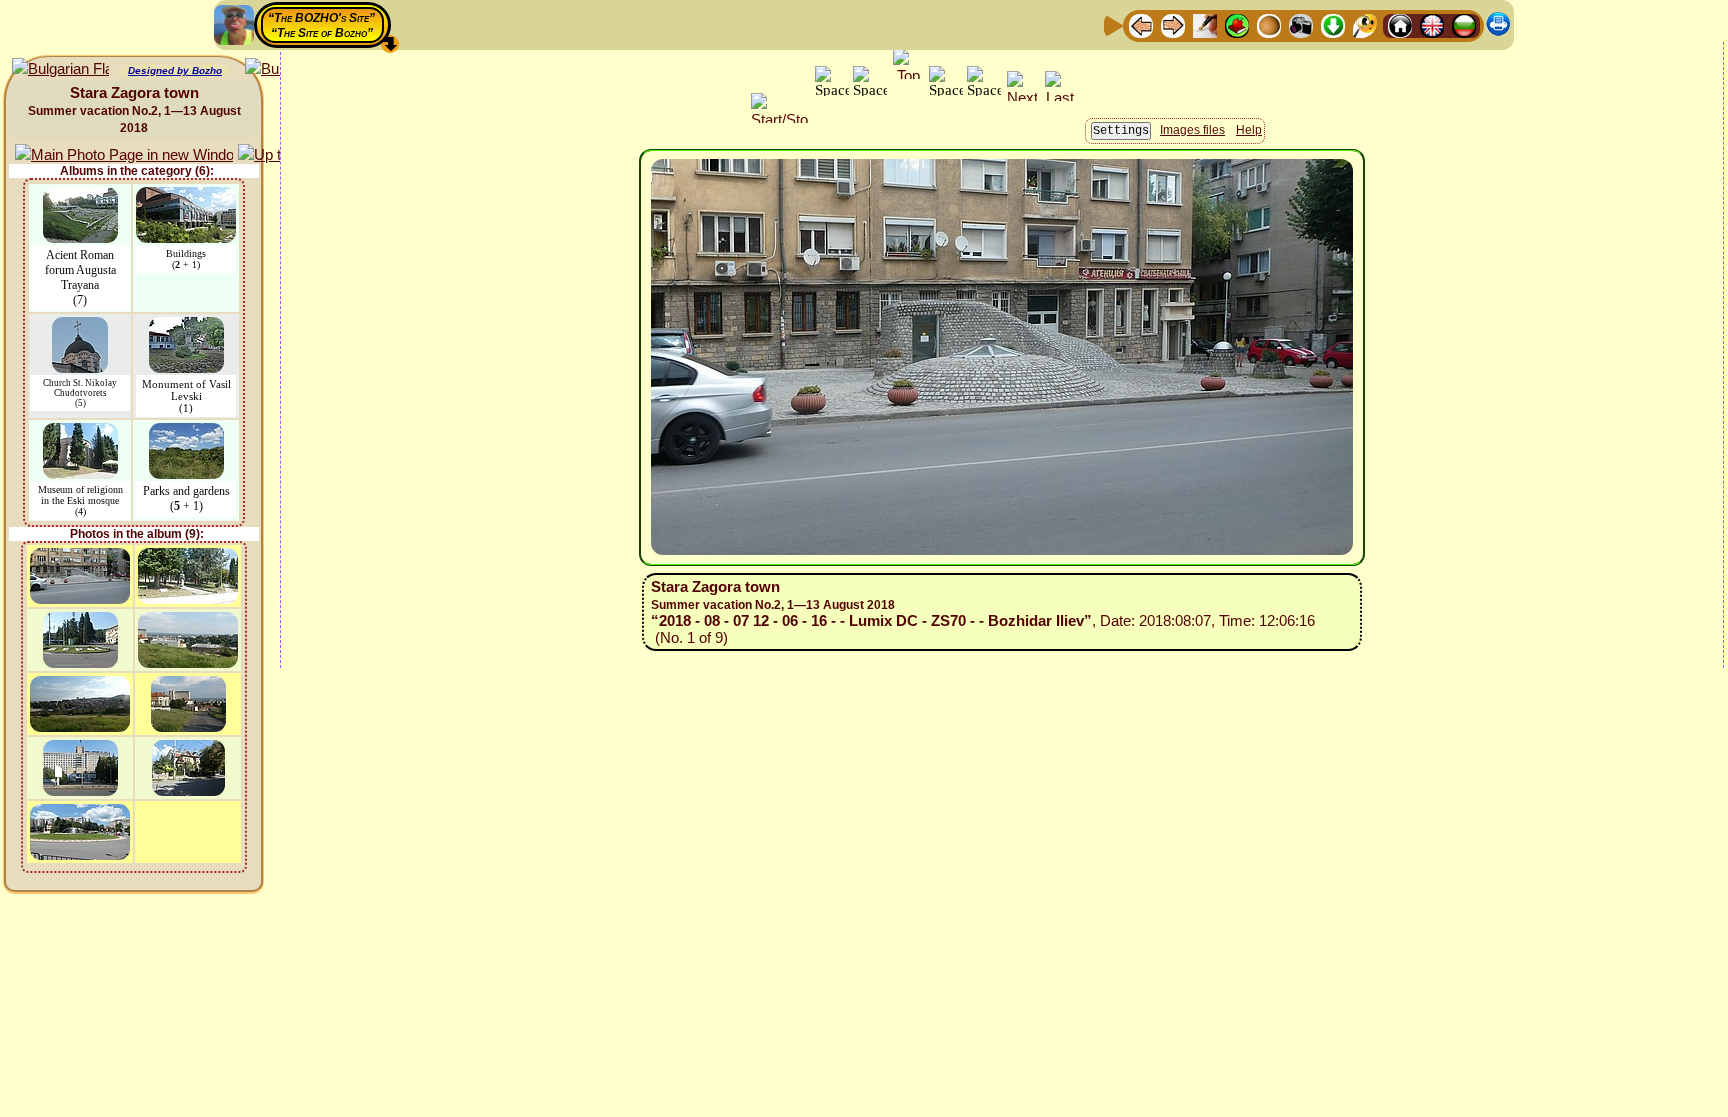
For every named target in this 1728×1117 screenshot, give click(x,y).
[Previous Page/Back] (1141, 24)
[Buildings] (186, 196)
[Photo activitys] (1301, 24)
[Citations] (1237, 24)
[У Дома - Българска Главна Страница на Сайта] (1464, 24)
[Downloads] (1333, 24)
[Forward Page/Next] (1173, 24)
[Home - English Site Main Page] (1432, 24)
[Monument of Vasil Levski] (186, 326)
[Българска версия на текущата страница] (60, 69)
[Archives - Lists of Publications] (1205, 24)
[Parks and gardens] (186, 432)
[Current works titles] (1269, 24)
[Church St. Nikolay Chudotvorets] (80, 326)
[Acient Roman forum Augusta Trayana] (80, 196)
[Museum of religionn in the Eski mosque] (80, 432)
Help (1249, 130)
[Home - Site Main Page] (1400, 24)
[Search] (1365, 24)
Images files (1192, 130)
